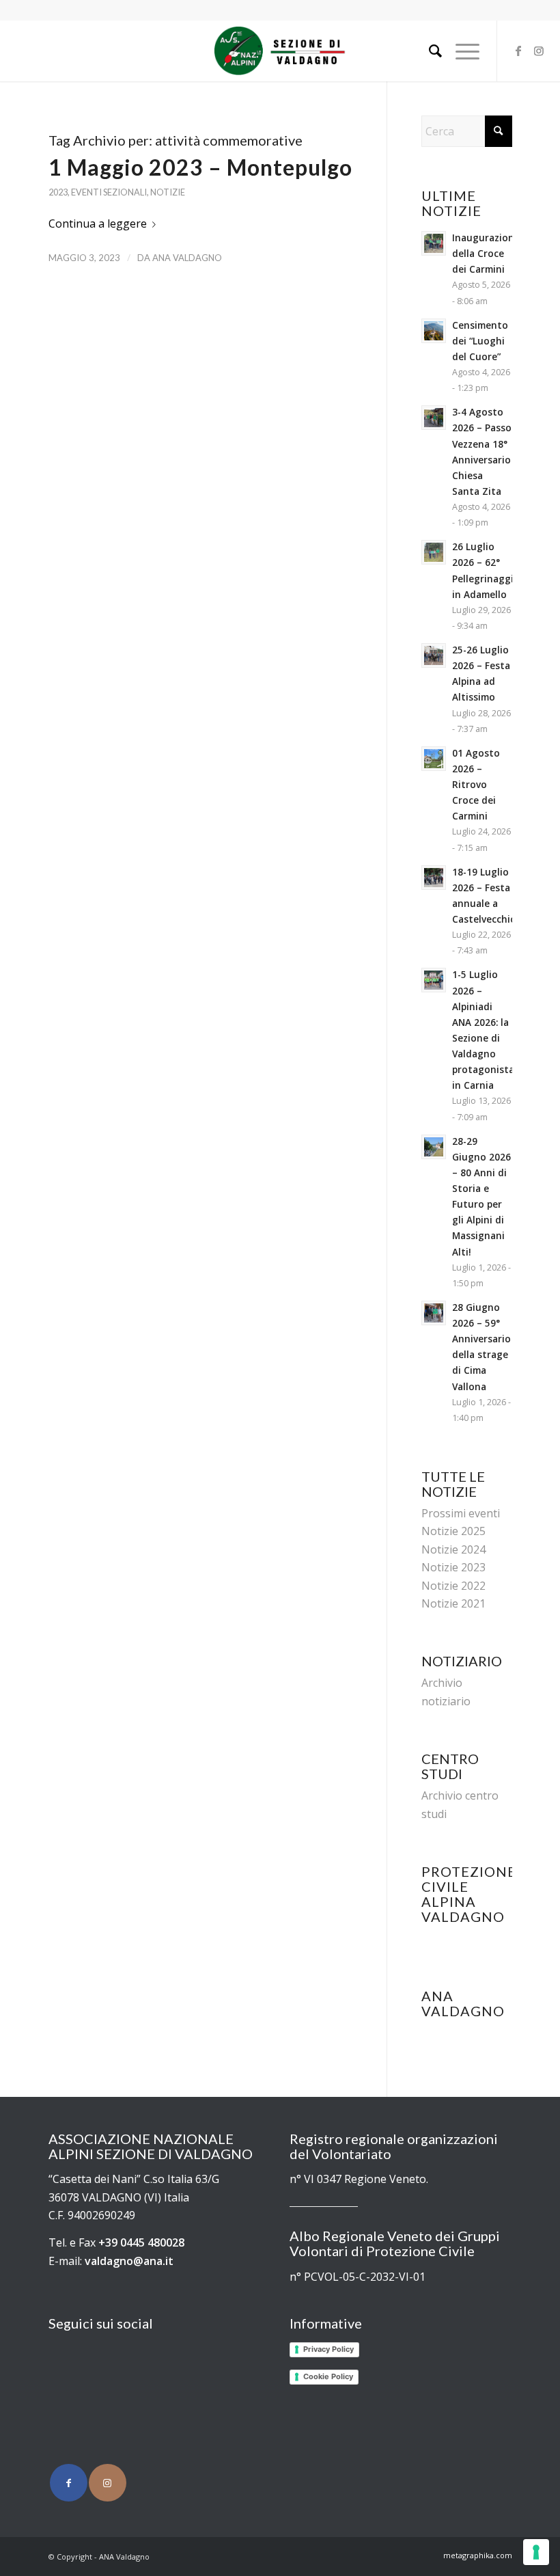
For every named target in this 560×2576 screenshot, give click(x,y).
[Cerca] (429, 51)
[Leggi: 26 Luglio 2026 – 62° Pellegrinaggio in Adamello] (434, 552)
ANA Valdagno (187, 258)
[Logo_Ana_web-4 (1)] (280, 51)
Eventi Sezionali (109, 192)
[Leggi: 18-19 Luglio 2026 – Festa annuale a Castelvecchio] (434, 878)
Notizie (168, 192)
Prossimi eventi (461, 1513)
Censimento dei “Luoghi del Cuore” (480, 341)
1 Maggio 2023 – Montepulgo (200, 167)
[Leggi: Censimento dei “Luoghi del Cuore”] (434, 331)
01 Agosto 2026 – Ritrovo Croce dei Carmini (476, 785)
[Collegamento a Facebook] (518, 51)
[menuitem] (429, 51)
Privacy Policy (328, 2349)
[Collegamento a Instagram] (539, 51)
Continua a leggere (98, 223)
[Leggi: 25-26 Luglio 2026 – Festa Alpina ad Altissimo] (434, 655)
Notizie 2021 (453, 1603)
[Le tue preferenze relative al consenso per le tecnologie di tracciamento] (536, 2552)
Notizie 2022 (453, 1586)
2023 (58, 192)
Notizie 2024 (453, 1549)
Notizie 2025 (453, 1531)
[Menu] (461, 51)
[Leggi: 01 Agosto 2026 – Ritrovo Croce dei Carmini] (434, 759)
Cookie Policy (328, 2376)
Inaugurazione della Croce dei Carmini (486, 253)
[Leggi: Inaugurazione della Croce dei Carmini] (434, 243)
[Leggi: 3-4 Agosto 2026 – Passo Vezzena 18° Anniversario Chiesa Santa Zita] (434, 418)
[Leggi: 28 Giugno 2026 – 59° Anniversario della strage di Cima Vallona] (434, 1313)
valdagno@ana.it (129, 2261)
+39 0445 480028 (141, 2242)
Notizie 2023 (453, 1567)
